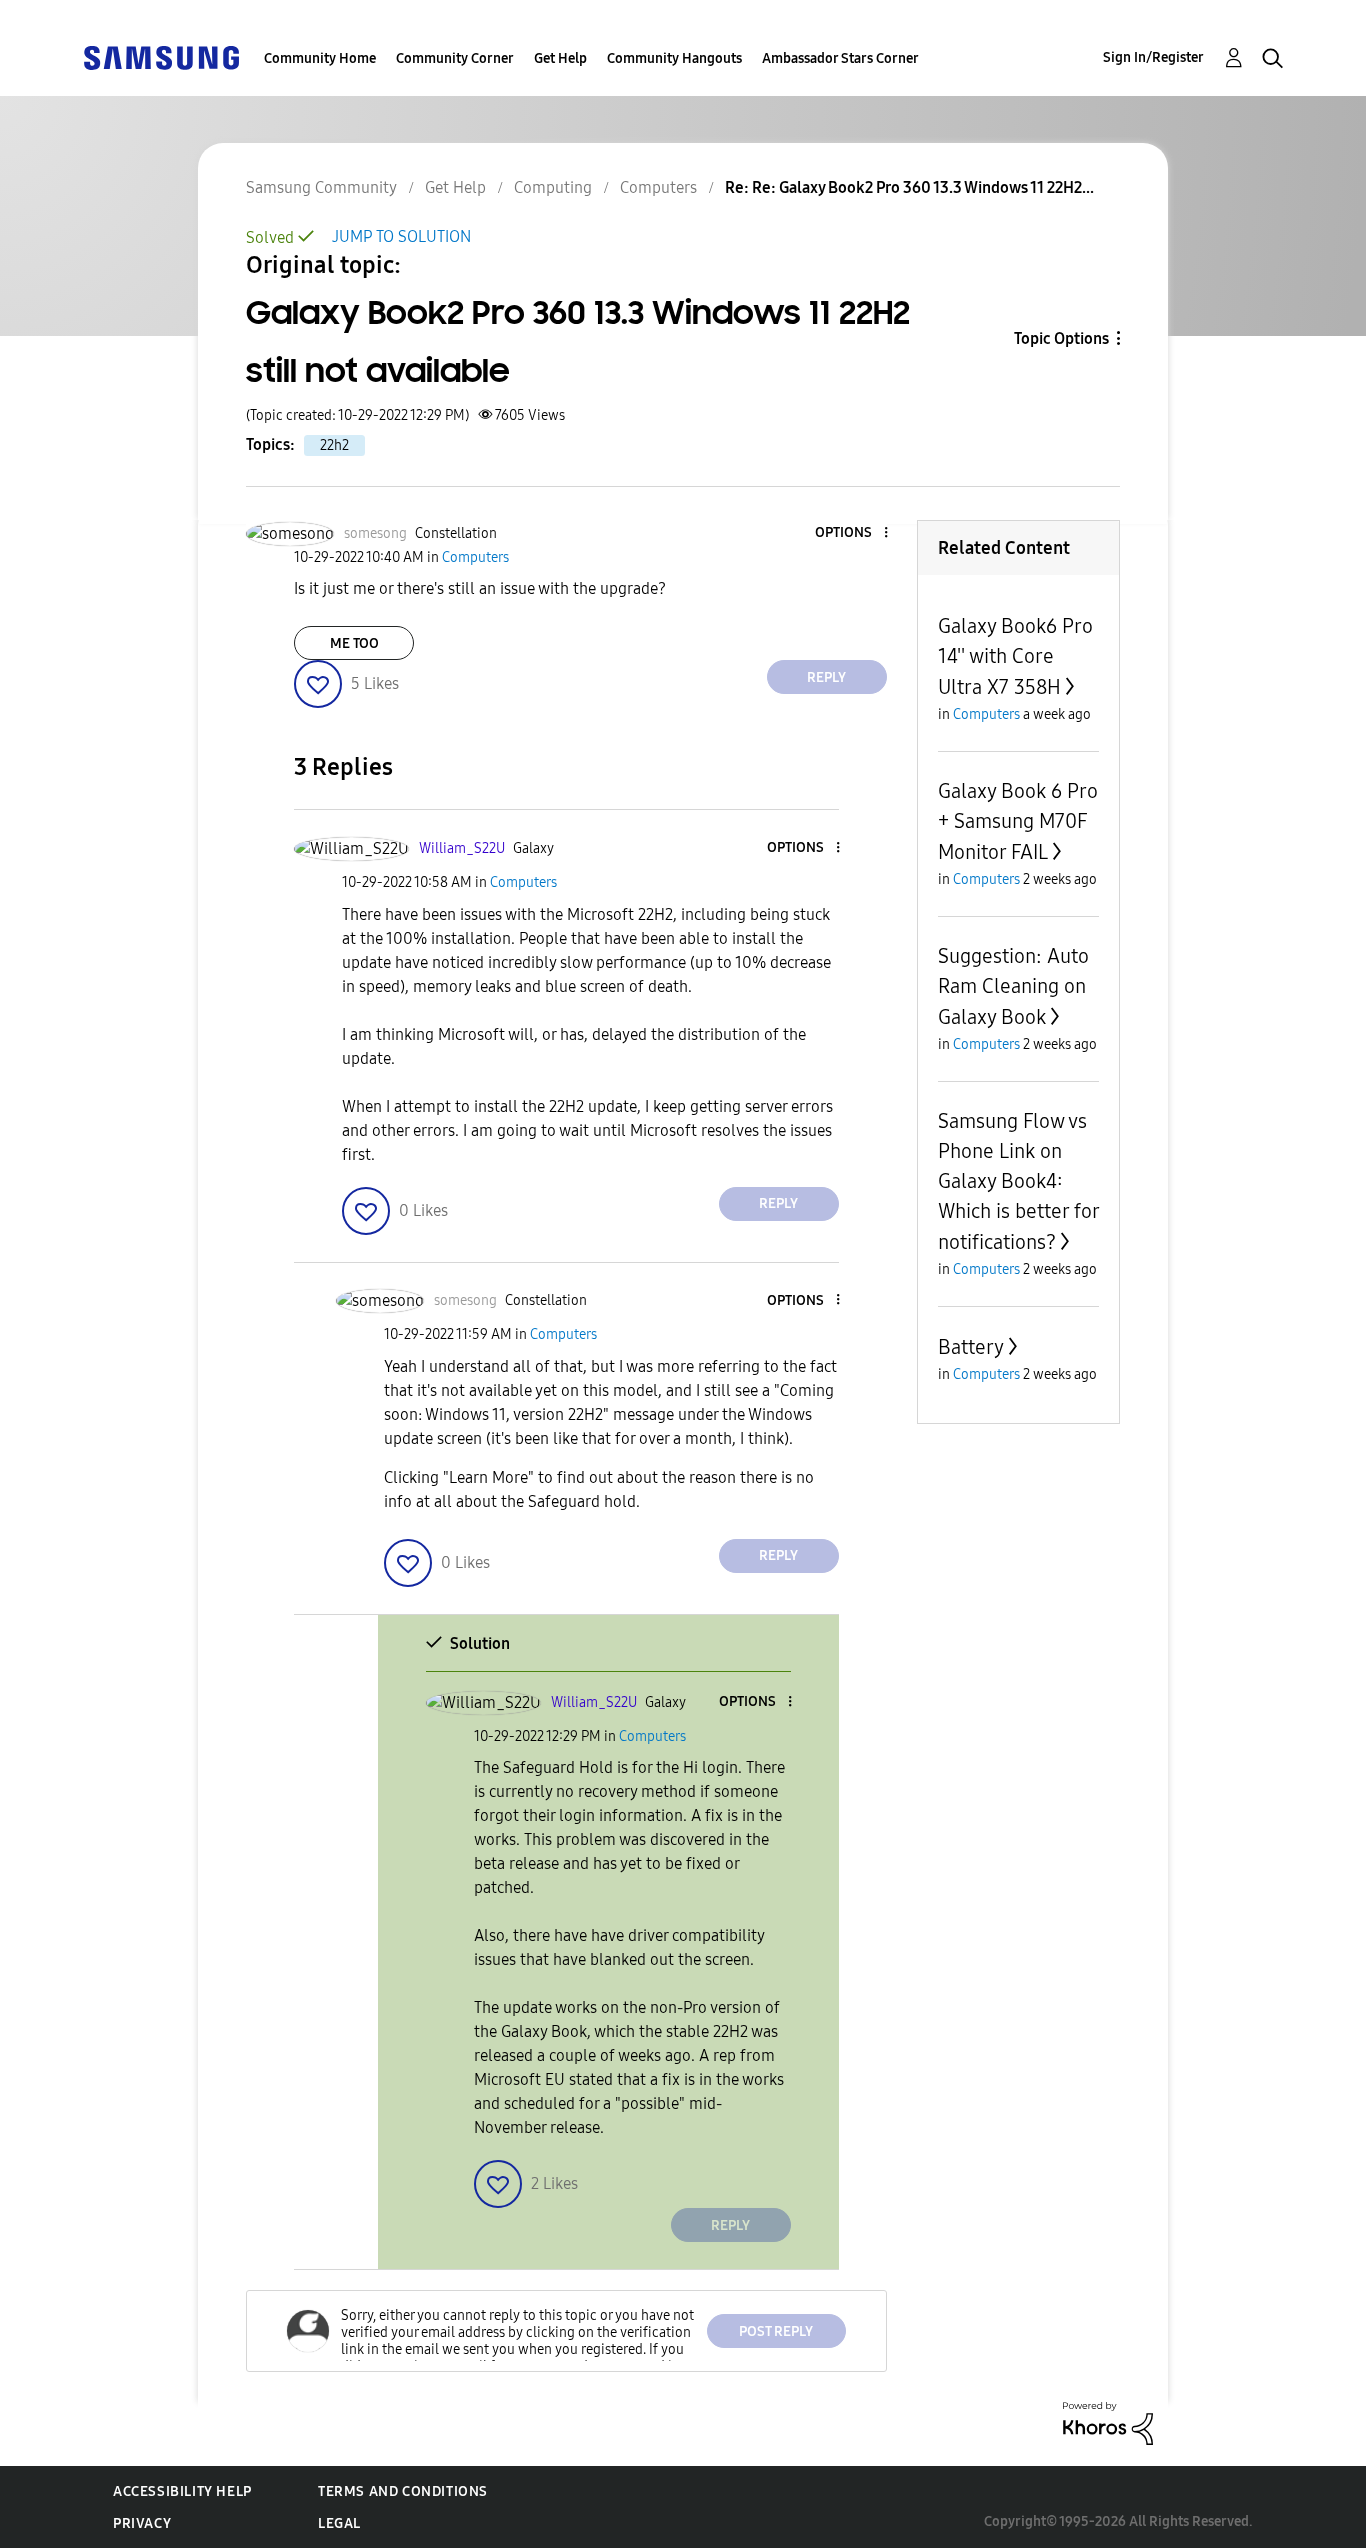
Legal (339, 2523)
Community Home (320, 58)
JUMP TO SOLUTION (401, 236)
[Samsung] (161, 56)
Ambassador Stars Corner (840, 58)
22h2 (334, 445)
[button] (852, 533)
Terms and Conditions (403, 2491)
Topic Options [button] (1061, 338)
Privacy (142, 2523)
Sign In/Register (1153, 57)
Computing (553, 187)
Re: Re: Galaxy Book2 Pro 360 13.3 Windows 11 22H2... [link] (909, 187)
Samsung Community (321, 187)
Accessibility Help (182, 2491)
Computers (658, 187)
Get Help (560, 58)
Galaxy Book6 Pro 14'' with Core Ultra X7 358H (1015, 656)
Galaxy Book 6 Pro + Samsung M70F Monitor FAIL (1018, 821)
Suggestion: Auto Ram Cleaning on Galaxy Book (1013, 986)
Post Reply (776, 2331)
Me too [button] (354, 643)
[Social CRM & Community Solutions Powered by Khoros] (1108, 2422)
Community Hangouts (674, 58)
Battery (971, 1347)
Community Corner (455, 58)
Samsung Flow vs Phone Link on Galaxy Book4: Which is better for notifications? (1018, 1181)
